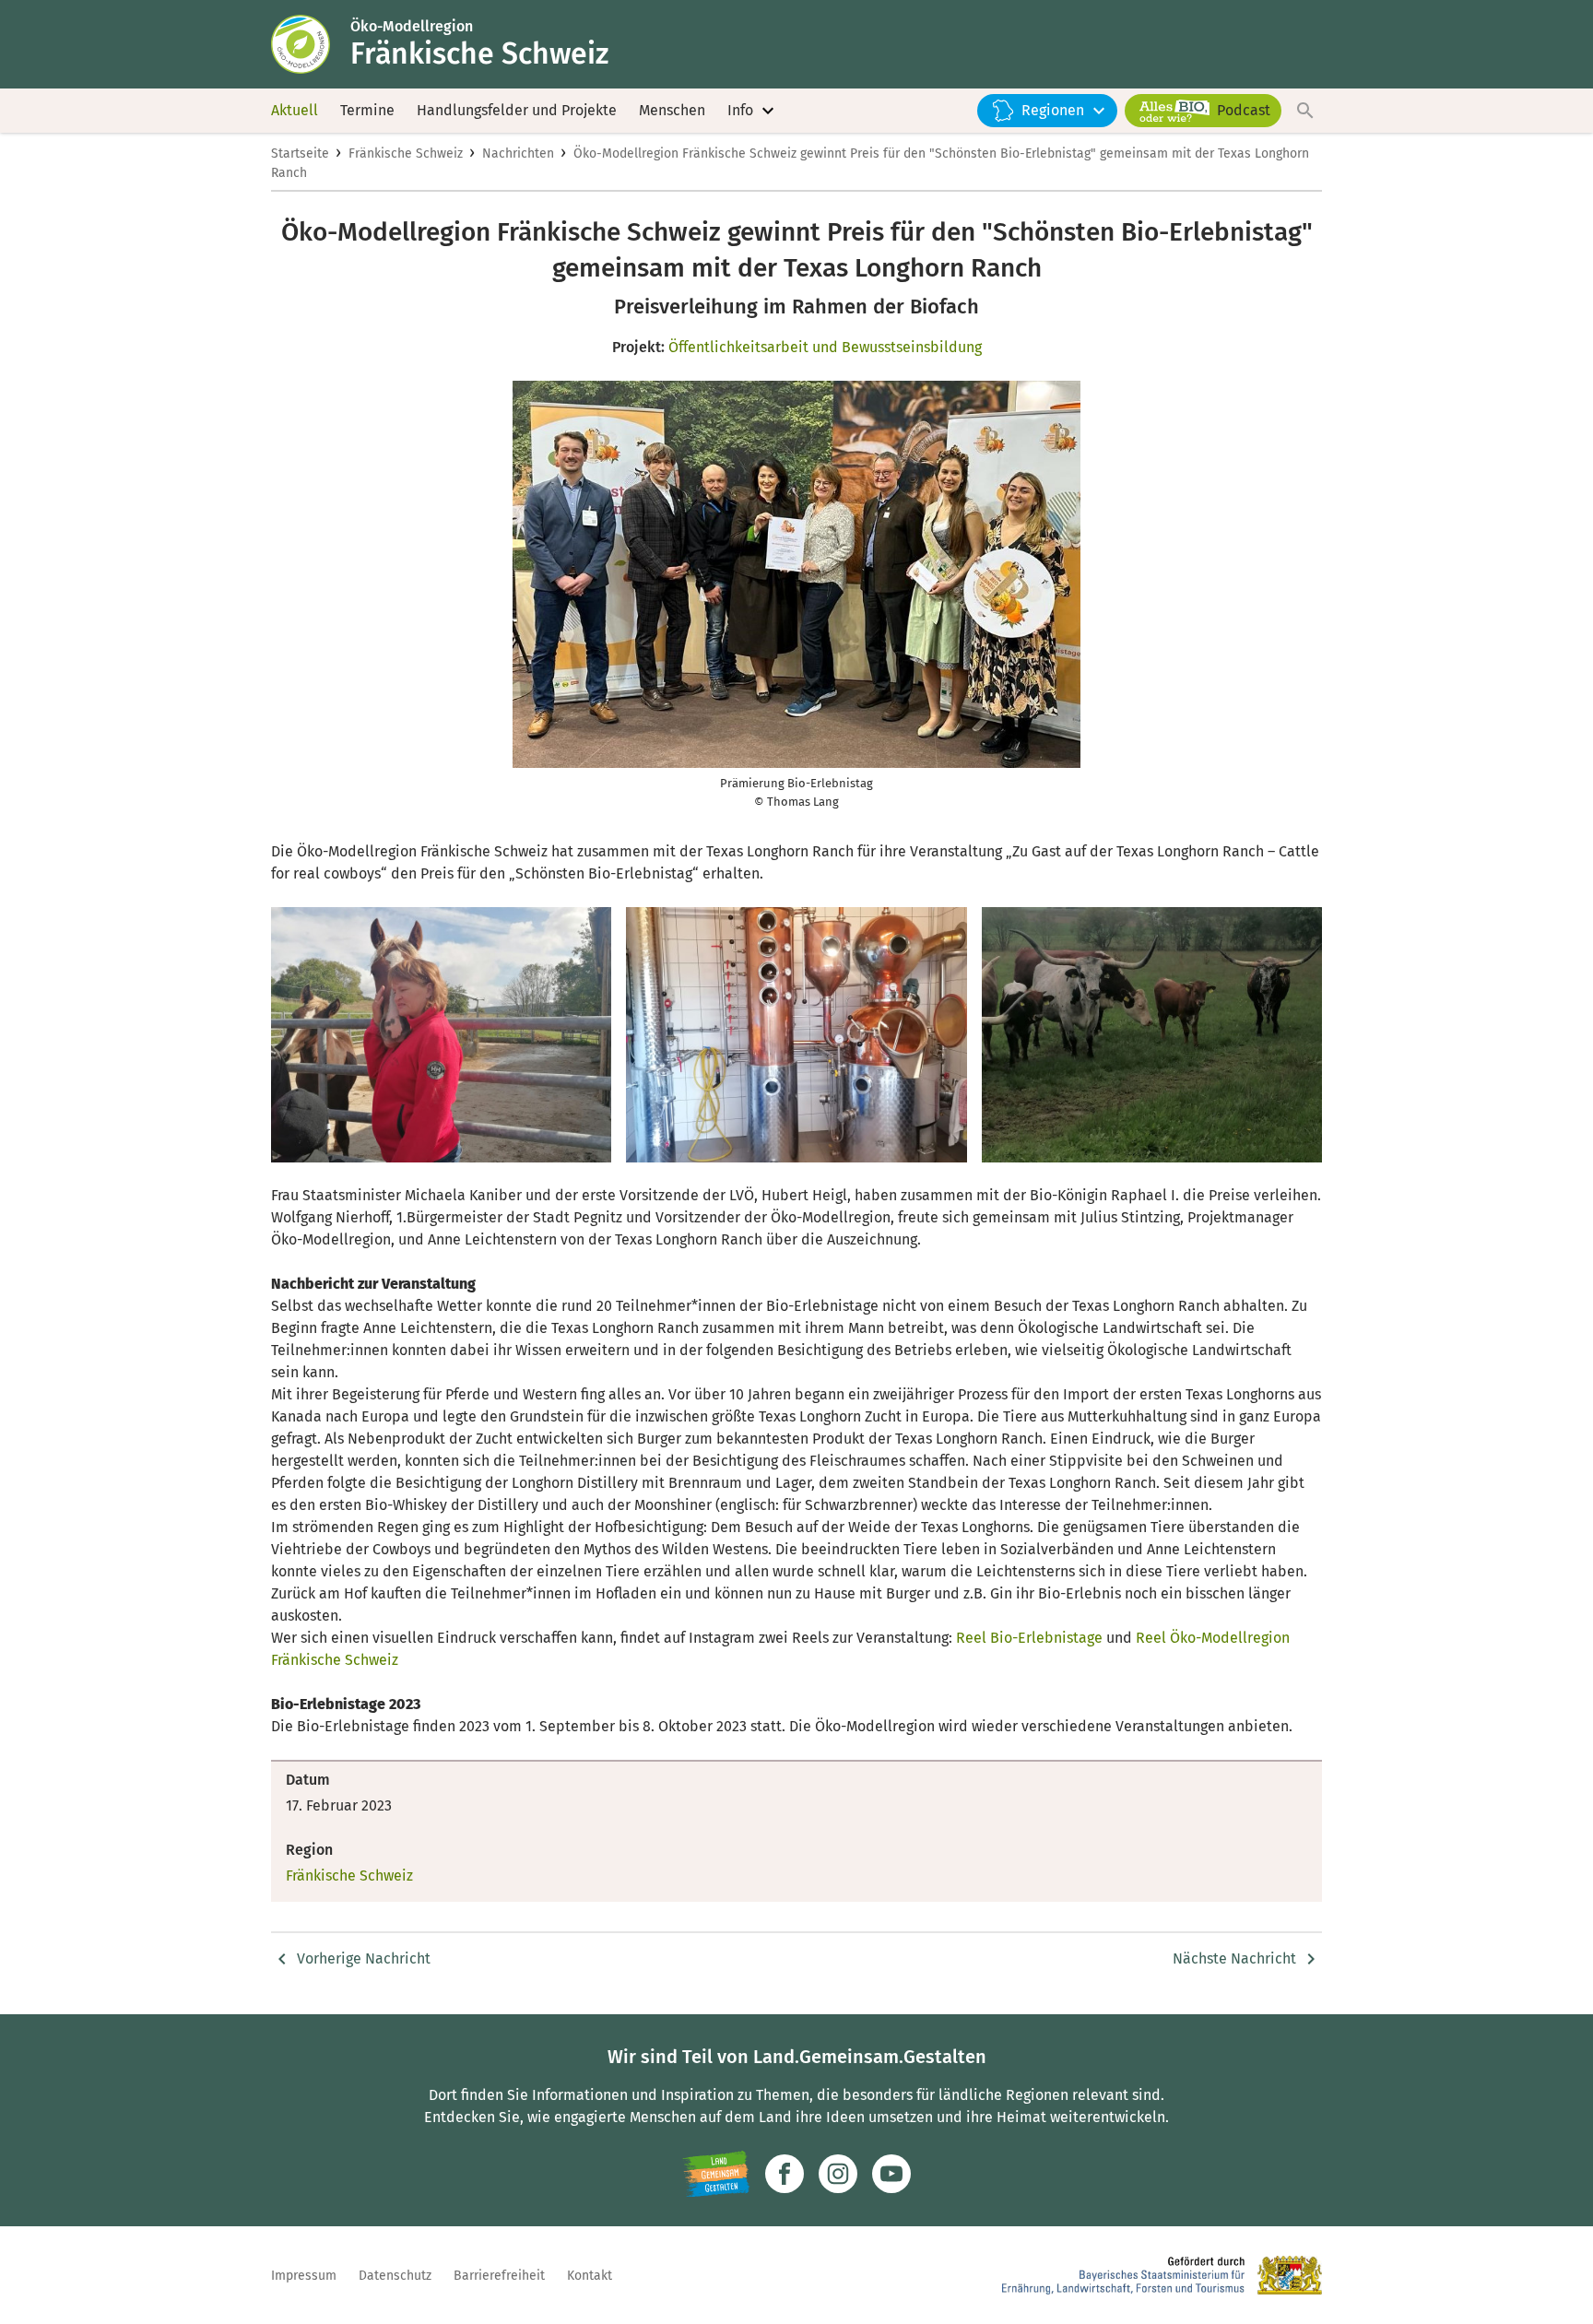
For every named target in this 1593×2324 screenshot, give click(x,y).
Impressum (304, 2276)
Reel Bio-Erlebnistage (1029, 1638)
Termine (367, 110)
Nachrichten (518, 153)
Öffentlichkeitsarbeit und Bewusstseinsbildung (825, 347)
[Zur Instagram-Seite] (838, 2174)
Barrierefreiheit (499, 2276)
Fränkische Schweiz (406, 153)
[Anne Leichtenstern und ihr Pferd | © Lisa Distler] (441, 1035)
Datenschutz (395, 2276)
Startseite (300, 153)
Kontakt (590, 2276)
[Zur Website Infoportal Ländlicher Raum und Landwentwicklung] (716, 2174)
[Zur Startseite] (311, 44)
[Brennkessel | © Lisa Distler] (796, 1035)
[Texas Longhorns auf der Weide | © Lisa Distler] (1152, 1035)
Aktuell (295, 110)
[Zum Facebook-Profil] (785, 2174)
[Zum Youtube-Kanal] (891, 2174)
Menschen (672, 110)
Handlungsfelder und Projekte (517, 110)
